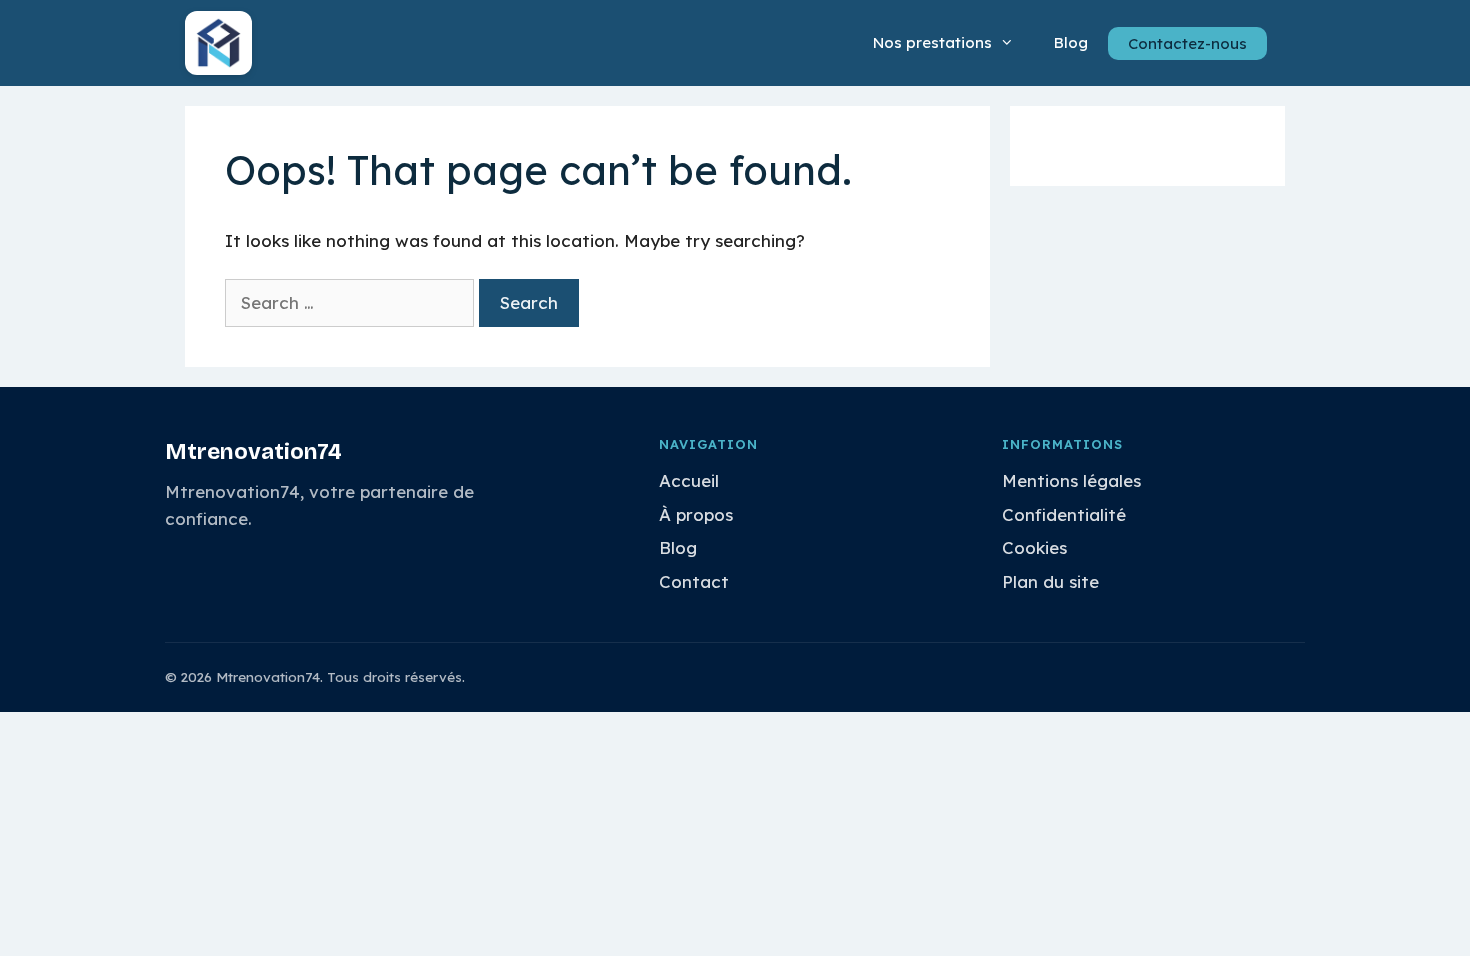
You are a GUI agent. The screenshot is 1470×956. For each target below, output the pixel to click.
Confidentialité (1064, 514)
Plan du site (1050, 581)
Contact (694, 581)
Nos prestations (932, 42)
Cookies (1034, 547)
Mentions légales (1071, 480)
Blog (1071, 42)
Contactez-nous (1187, 43)
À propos (696, 514)
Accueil (689, 480)
